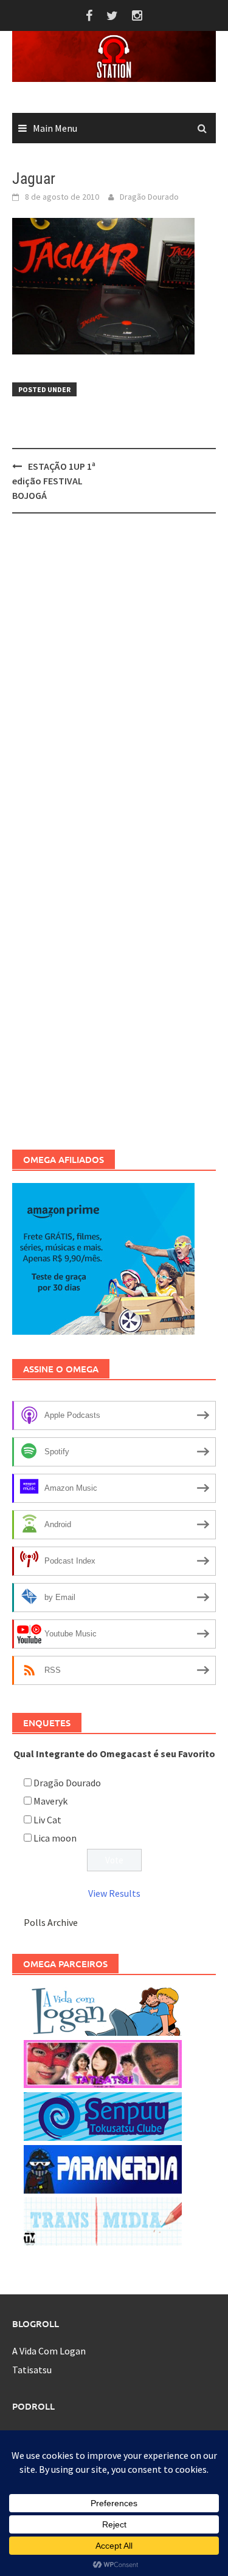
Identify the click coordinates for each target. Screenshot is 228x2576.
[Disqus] (114, 680)
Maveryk (50, 1801)
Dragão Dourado (149, 197)
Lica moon (55, 1838)
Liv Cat (47, 1820)
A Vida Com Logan (49, 2351)
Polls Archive (51, 1922)
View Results (114, 1893)
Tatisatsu (32, 2370)
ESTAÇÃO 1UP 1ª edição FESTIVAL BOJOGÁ (54, 481)
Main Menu (55, 128)
